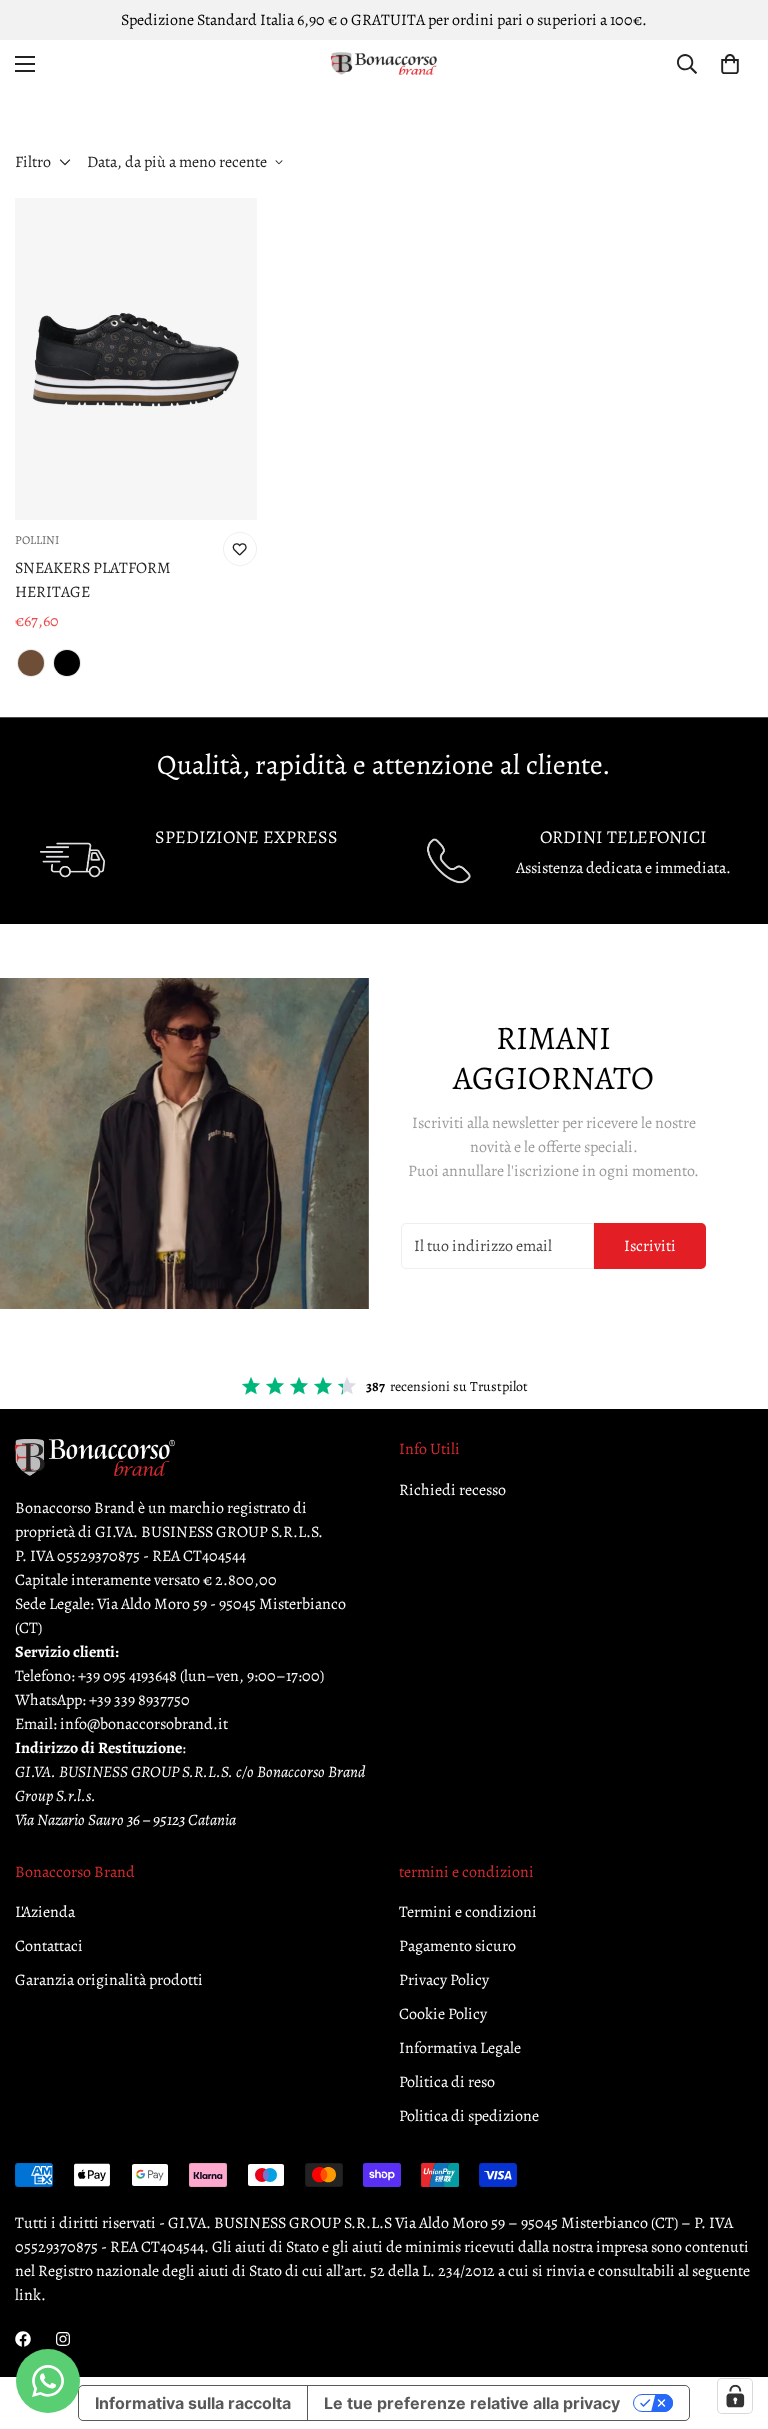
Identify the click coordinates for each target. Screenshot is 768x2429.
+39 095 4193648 (127, 1676)
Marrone (31, 663)
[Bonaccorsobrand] (384, 64)
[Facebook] (23, 2339)
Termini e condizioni (468, 1912)
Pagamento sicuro (457, 1946)
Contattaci (49, 1946)
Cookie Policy (443, 2014)
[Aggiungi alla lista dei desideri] (240, 549)
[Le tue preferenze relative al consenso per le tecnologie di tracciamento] (735, 2396)
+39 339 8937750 (139, 1700)
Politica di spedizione (469, 2116)
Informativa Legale (460, 2048)
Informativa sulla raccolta (193, 2403)
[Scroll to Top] (729, 2320)
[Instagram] (63, 2339)
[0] (730, 64)
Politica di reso (447, 2082)
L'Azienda (45, 1912)
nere (67, 663)
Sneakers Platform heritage (93, 580)
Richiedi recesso (452, 1490)
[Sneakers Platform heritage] (136, 359)
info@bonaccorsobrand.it (144, 1724)
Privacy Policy (444, 1980)
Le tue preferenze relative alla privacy (472, 2403)
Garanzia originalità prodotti (109, 1980)
